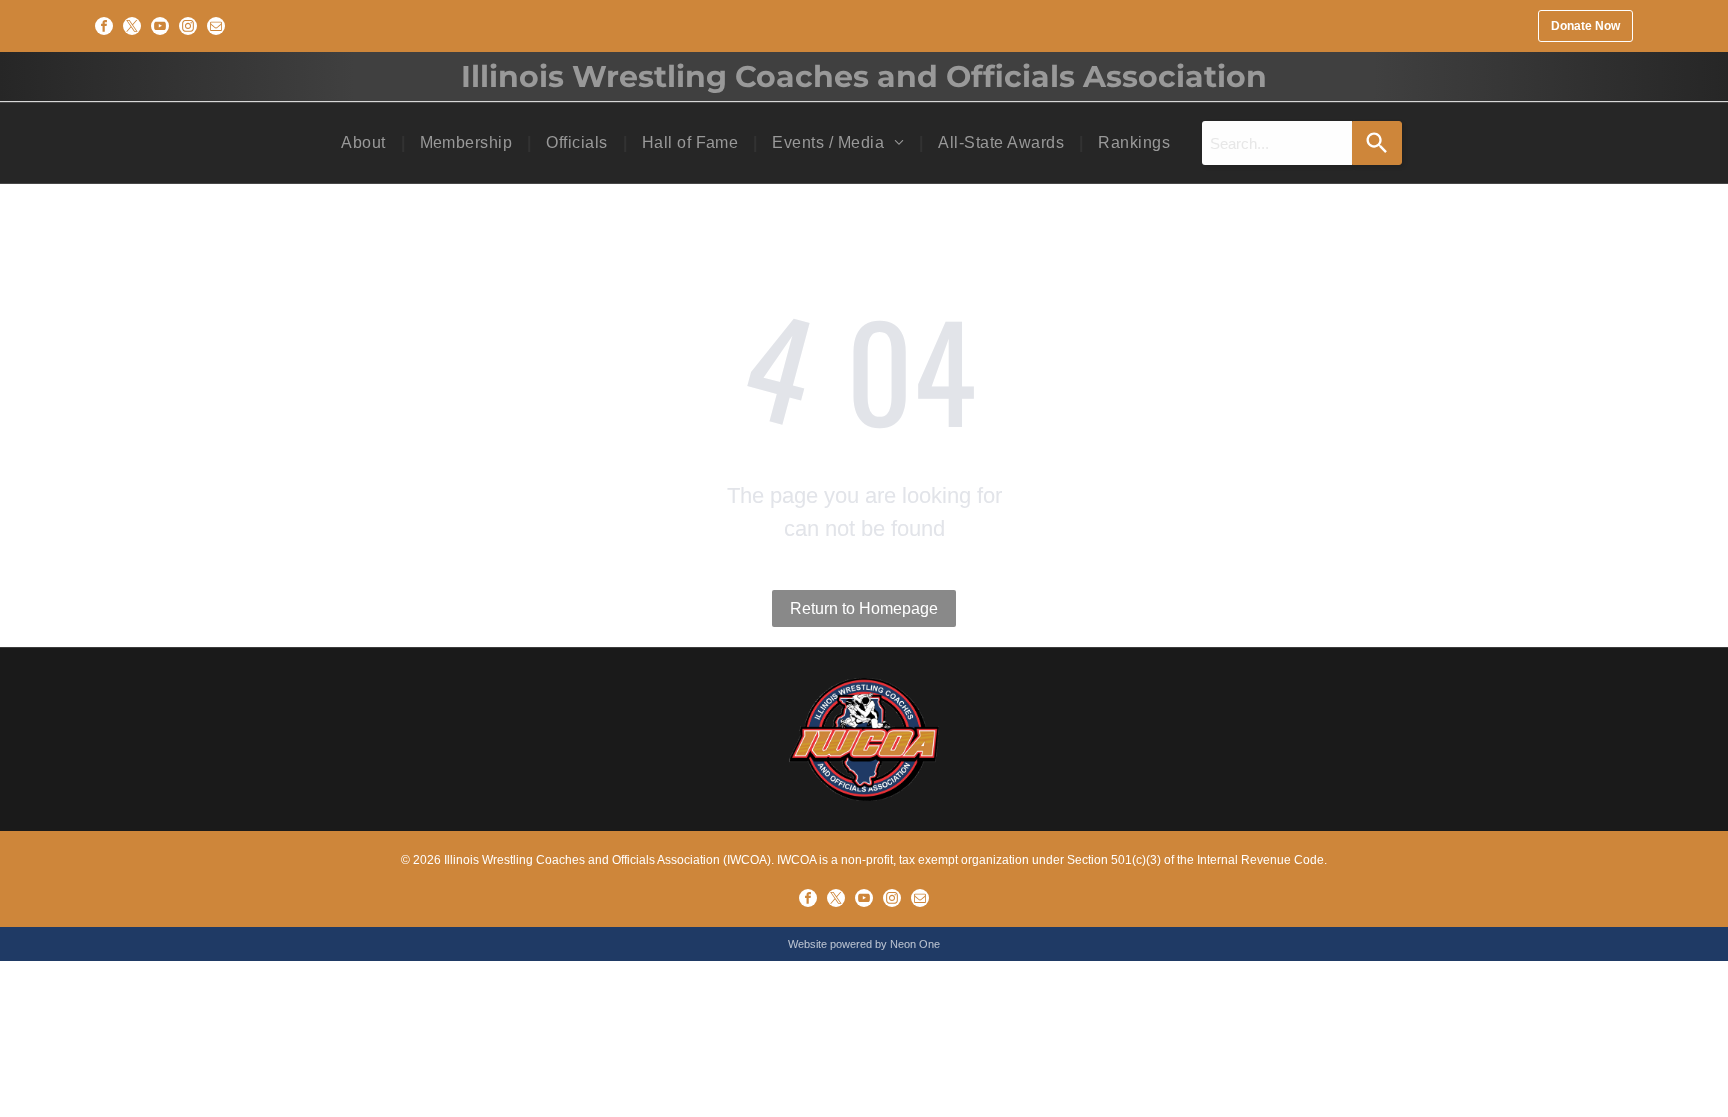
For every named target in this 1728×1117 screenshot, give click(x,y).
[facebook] (104, 26)
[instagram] (188, 26)
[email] (216, 26)
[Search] (1377, 143)
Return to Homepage (864, 608)
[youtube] (160, 26)
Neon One (915, 944)
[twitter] (132, 26)
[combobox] (1277, 143)
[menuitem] (365, 143)
